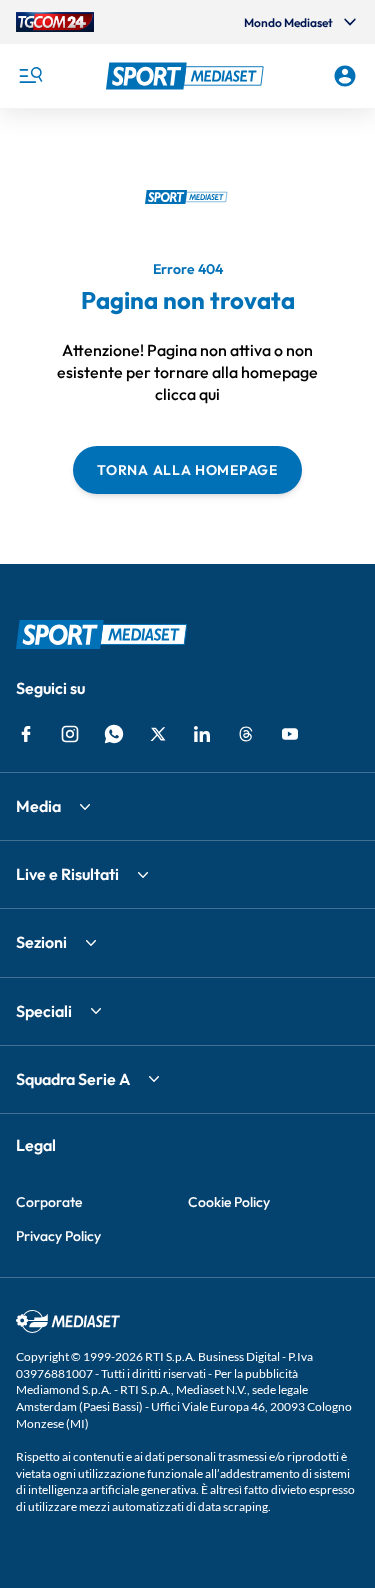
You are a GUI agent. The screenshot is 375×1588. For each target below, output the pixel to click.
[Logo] (188, 76)
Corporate (49, 1202)
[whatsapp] (114, 734)
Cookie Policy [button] (229, 1202)
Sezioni (41, 942)
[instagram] (70, 734)
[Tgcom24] (55, 22)
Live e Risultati (67, 874)
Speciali (44, 1011)
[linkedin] (202, 734)
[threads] (246, 734)
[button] (188, 76)
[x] (158, 734)
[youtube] (290, 734)
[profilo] (345, 76)
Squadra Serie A (73, 1079)
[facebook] (26, 734)
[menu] (30, 76)
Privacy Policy (58, 1236)
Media (38, 806)
